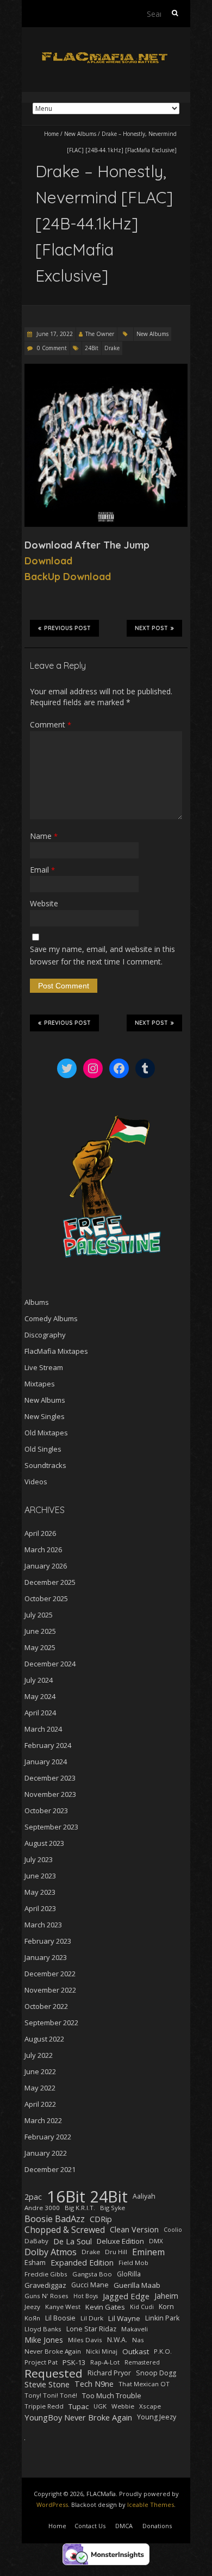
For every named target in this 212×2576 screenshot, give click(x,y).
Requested (54, 2373)
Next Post (151, 628)
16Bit (66, 2197)
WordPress (52, 2505)
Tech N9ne (94, 2384)
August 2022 (44, 2039)
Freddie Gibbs (46, 2274)
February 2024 (48, 1745)
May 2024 (40, 1696)
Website (44, 903)
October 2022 (46, 2006)
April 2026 (40, 1533)
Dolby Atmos (51, 2252)
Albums (37, 1302)
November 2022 (50, 1990)
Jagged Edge (126, 2296)
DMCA (124, 2526)
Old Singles (43, 1449)
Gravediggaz (45, 2285)
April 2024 (40, 1713)
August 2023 (44, 1843)
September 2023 (51, 1827)
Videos (36, 1482)
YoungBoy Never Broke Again (78, 2417)
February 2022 (48, 2137)
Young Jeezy (157, 2417)
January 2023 (46, 1957)
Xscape (150, 2406)
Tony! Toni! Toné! (51, 2395)
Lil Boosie (60, 2318)
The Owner (100, 334)
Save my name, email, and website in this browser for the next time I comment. (102, 955)
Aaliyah (144, 2196)
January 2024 (46, 1762)
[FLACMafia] (106, 54)
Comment (51, 724)
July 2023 (39, 1859)
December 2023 (50, 1778)
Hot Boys (86, 2296)
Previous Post (67, 628)
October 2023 (46, 1810)
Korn (166, 2307)
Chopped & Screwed (65, 2230)
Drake (112, 348)
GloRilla (129, 2274)
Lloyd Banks (43, 2329)
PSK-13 (74, 2362)
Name (44, 836)
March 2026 (43, 1550)
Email (42, 870)
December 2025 (50, 1582)
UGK (100, 2406)
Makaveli (135, 2329)
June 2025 (40, 1631)
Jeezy (32, 2307)
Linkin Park (162, 2318)
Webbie (123, 2406)
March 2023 (43, 1925)
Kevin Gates (105, 2307)
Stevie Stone (47, 2384)
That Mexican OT (144, 2384)
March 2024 (43, 1729)
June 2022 (40, 2071)
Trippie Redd (44, 2406)
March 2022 (43, 2120)
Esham (35, 2263)
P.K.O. (163, 2351)
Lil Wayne (124, 2318)
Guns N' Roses (46, 2296)
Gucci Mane (90, 2285)
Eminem (148, 2252)
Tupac (79, 2406)
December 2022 (50, 1974)
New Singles (45, 1416)
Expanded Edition (82, 2263)
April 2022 (40, 2104)
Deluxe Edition (120, 2241)
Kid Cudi (142, 2307)
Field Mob (133, 2263)
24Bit (92, 348)
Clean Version (134, 2229)
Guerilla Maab (137, 2285)
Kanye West (63, 2307)
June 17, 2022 (54, 334)
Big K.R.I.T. (80, 2208)
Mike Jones (44, 2340)
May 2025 (40, 1647)
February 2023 (48, 1941)
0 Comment (52, 348)
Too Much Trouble (112, 2395)
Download (48, 561)
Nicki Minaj (102, 2351)
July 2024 (39, 1680)
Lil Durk (92, 2318)
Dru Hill (116, 2252)
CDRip (101, 2219)
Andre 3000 (42, 2208)
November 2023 (50, 1794)
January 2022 (46, 2153)
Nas (138, 2340)
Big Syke (113, 2208)
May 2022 (40, 2088)
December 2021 (50, 2169)
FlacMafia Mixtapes (56, 1351)
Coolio (173, 2230)
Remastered (142, 2362)
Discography (45, 1335)
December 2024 (50, 1664)
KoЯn (32, 2318)
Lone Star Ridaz (91, 2329)
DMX (156, 2241)
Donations (157, 2526)
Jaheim (166, 2296)
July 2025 (39, 1615)
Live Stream (44, 1367)
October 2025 (46, 1598)
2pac (33, 2197)
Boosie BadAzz (55, 2219)
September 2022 (51, 2023)
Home (51, 134)
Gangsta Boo (92, 2274)
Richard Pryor (109, 2373)
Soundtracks (45, 1465)
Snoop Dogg (156, 2373)
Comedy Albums (51, 1318)
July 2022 (39, 2055)
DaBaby (36, 2241)
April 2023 (40, 1908)
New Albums (80, 134)
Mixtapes (40, 1384)
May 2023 (40, 1892)
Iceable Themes (151, 2505)
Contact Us (90, 2526)
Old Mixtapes (46, 1433)
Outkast (136, 2351)
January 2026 (46, 1566)
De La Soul (73, 2241)
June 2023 (40, 1876)
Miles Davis (85, 2340)
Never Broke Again (53, 2351)
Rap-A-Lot (105, 2362)
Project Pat (41, 2362)
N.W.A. (117, 2340)
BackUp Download (68, 577)
